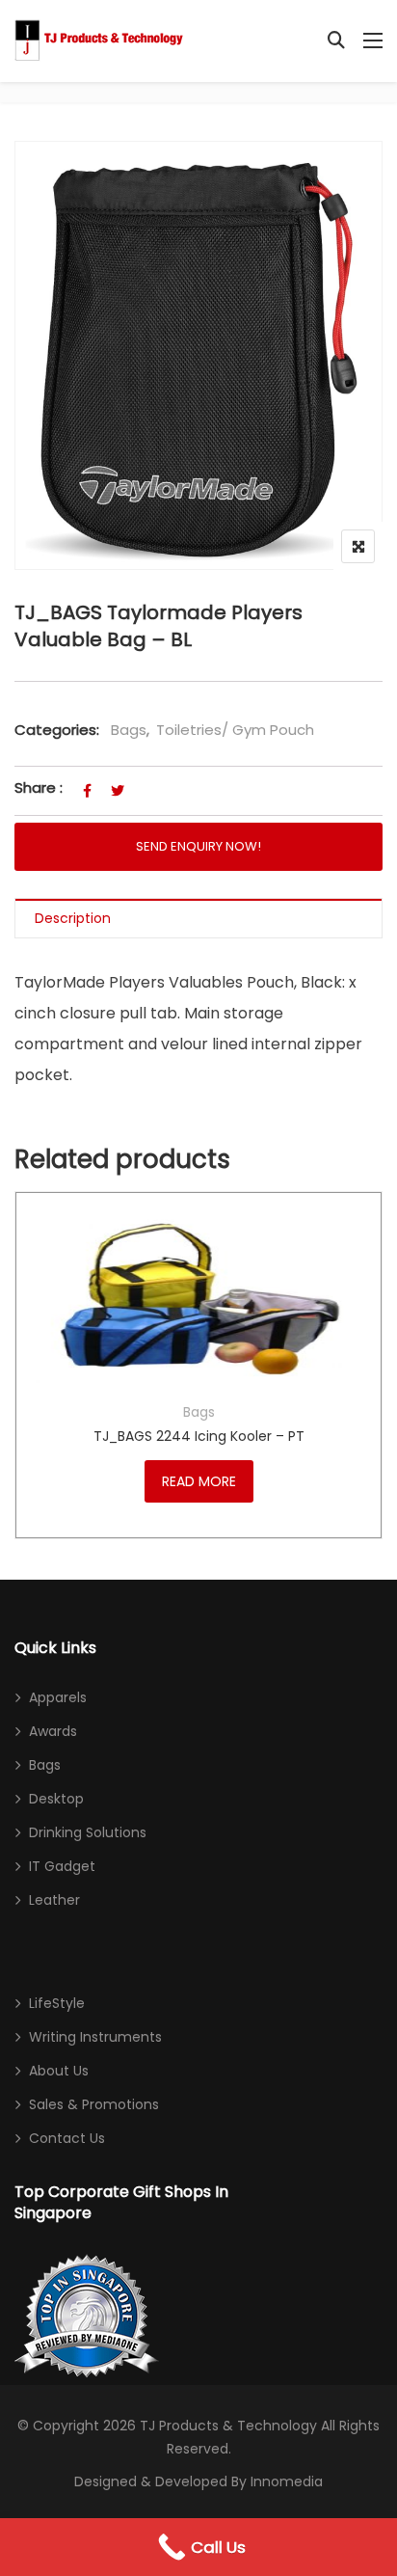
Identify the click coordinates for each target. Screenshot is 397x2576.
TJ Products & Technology (228, 2426)
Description (73, 918)
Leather (54, 1900)
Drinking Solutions (88, 1832)
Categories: (57, 730)
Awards (53, 1731)
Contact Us (67, 2138)
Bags (129, 730)
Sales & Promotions (94, 2104)
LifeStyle (57, 2003)
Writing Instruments (95, 2037)
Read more (199, 1481)
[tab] (198, 919)
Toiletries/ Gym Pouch (235, 730)
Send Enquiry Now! (198, 846)
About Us (59, 2071)
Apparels (58, 1697)
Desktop (56, 1799)
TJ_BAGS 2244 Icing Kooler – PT (199, 1436)
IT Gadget (62, 1866)
